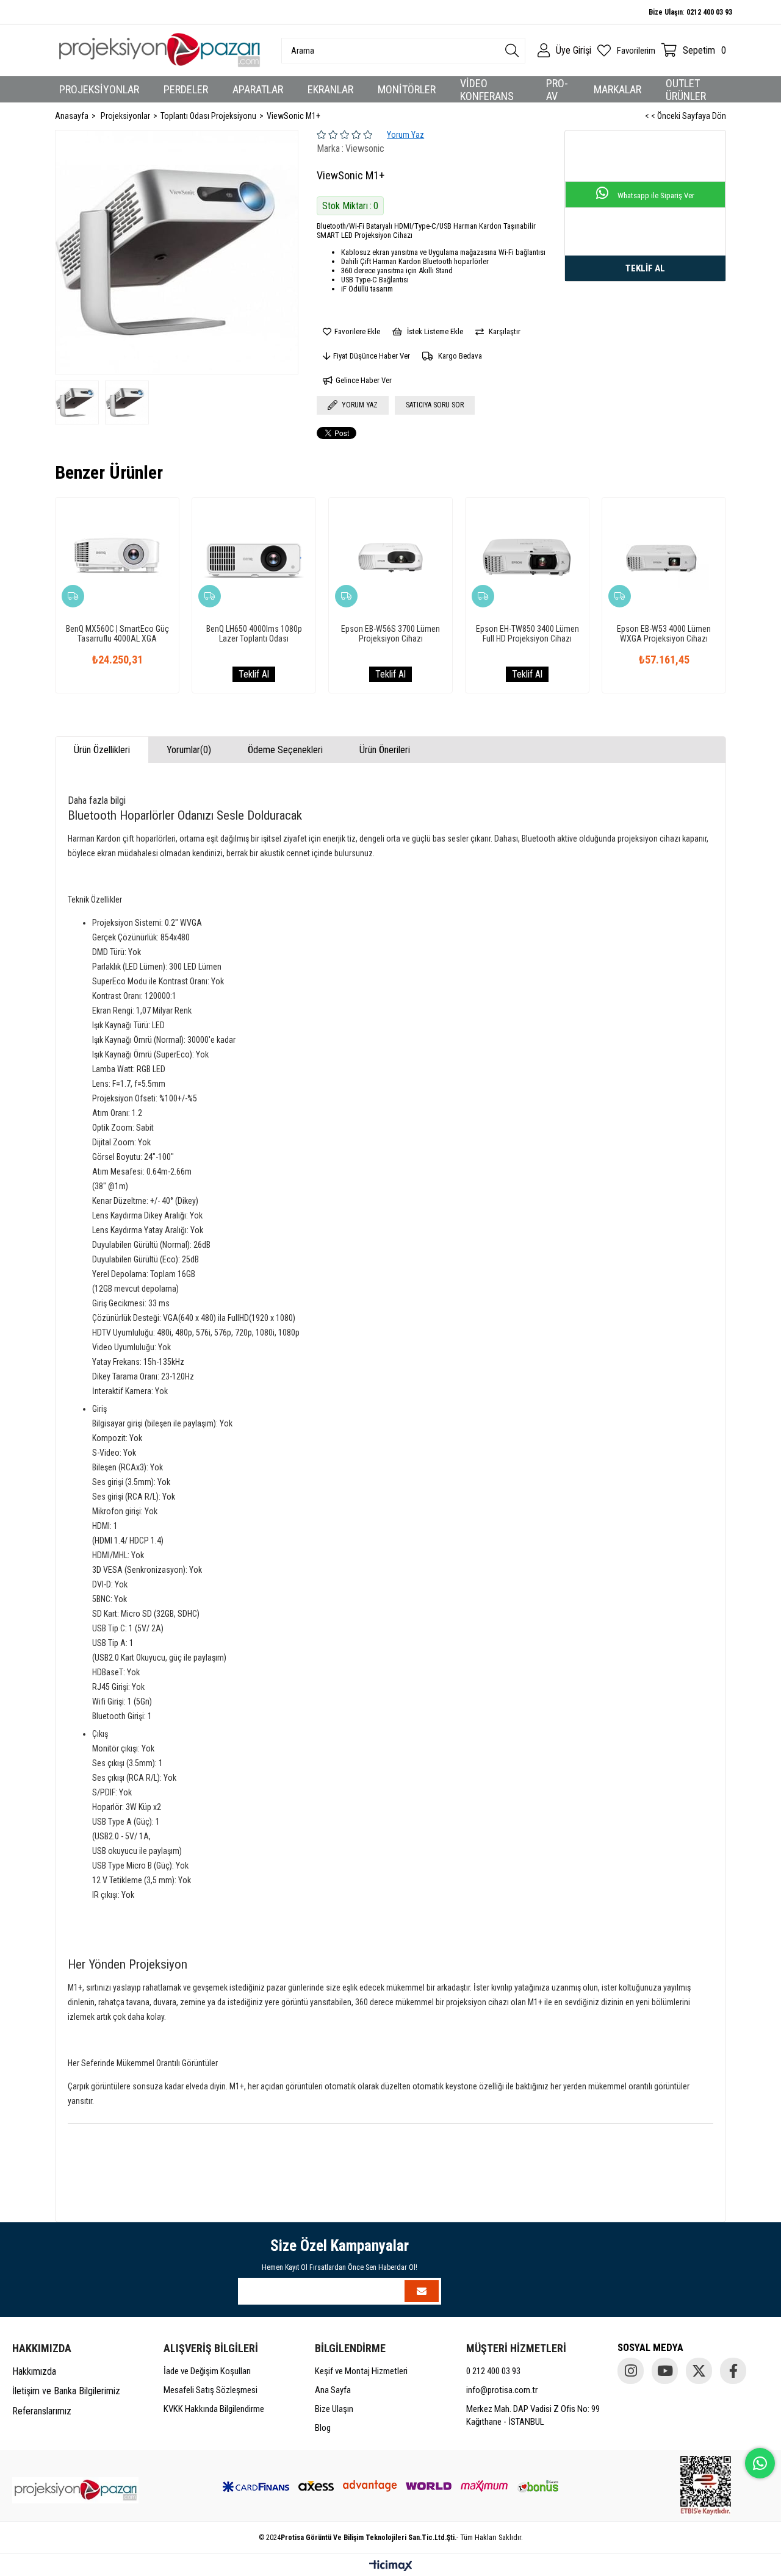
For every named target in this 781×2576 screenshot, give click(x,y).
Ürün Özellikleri (102, 750)
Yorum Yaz (405, 135)
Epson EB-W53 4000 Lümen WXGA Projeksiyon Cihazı (664, 634)
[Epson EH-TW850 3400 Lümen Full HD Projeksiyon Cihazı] (527, 559)
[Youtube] (665, 2371)
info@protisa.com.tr (502, 2390)
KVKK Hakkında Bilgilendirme (214, 2409)
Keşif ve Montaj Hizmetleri (361, 2371)
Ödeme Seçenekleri (285, 750)
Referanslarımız (42, 2411)
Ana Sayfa (333, 2390)
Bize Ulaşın (334, 2409)
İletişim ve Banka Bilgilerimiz (66, 2391)
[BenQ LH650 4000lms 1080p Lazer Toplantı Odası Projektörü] (254, 559)
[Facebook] (733, 2371)
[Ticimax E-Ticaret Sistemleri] (391, 2567)
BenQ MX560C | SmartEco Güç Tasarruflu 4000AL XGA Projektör (117, 634)
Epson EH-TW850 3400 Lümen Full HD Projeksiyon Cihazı (527, 634)
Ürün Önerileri (385, 750)
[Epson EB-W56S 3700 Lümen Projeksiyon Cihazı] (390, 559)
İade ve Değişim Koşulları (207, 2371)
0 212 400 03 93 (493, 2371)
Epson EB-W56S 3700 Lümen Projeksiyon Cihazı (390, 634)
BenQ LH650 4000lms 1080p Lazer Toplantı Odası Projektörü (254, 634)
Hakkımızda (34, 2371)
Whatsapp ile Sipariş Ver (655, 195)
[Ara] (512, 51)
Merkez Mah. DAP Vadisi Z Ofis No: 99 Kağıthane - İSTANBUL (533, 2415)
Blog (323, 2428)
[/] (75, 2490)
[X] (699, 2371)
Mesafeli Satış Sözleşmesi (211, 2390)
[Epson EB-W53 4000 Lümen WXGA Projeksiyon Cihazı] (664, 559)
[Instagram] (631, 2371)
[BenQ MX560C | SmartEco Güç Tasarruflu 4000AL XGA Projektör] (117, 559)
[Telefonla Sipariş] (645, 268)
